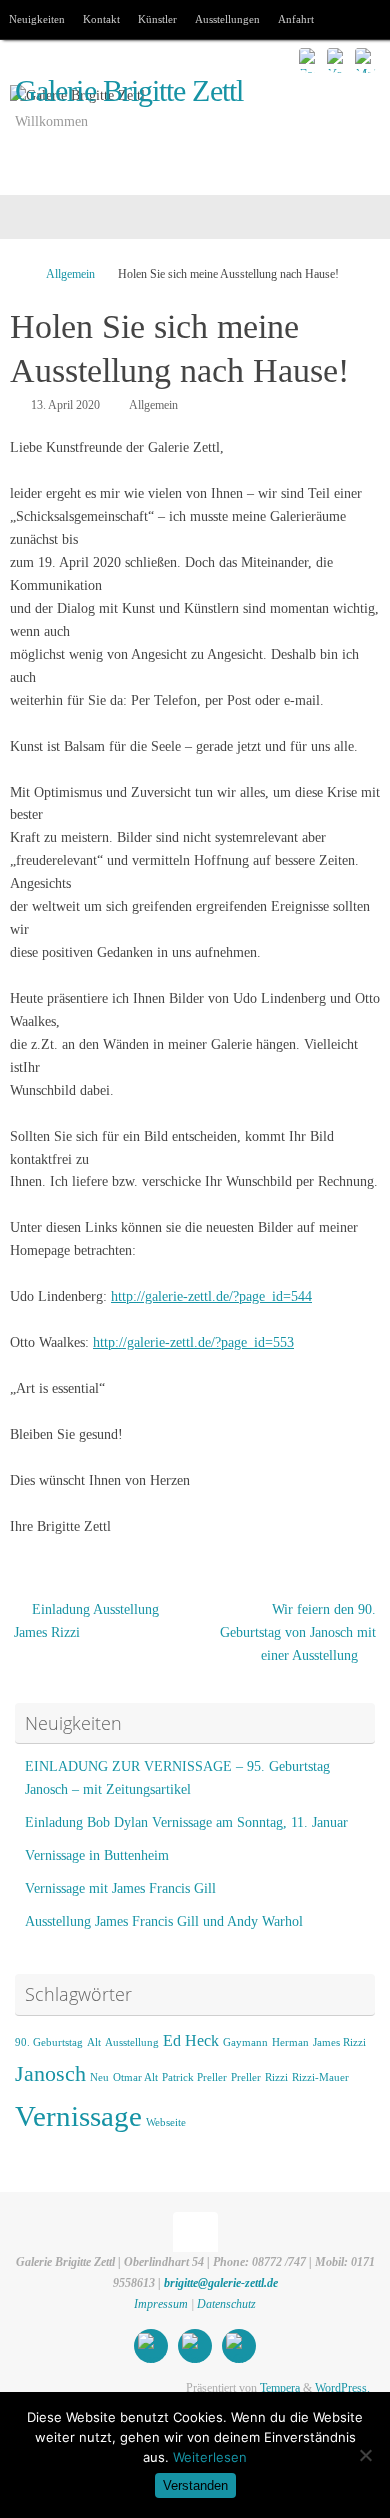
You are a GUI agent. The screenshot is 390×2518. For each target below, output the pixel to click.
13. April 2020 (65, 405)
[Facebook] (310, 59)
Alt (94, 2042)
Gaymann (245, 2042)
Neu (99, 2077)
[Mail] (366, 59)
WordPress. (342, 2388)
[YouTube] (338, 59)
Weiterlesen (210, 2457)
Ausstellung (132, 2042)
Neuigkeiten (37, 19)
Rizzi (276, 2077)
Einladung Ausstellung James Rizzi (86, 1621)
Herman (290, 2042)
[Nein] (365, 2455)
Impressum (162, 2304)
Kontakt (101, 19)
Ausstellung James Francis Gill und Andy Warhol (164, 1921)
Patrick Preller (194, 2077)
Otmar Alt (135, 2077)
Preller (246, 2077)
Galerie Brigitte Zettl (129, 91)
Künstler (157, 19)
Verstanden (195, 2485)
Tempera (280, 2388)
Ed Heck (191, 2040)
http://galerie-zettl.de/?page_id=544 (211, 1296)
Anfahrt (296, 19)
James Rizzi (339, 2042)
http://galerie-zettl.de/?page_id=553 (193, 1342)
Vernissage (78, 2116)
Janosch (50, 2073)
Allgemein (70, 274)
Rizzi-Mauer (320, 2077)
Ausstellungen (227, 19)
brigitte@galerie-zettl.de (221, 2283)
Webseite (166, 2122)
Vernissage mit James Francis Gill (120, 1888)
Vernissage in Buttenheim (97, 1855)
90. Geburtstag (49, 2042)
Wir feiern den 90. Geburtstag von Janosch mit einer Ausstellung (298, 1632)
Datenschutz (226, 2304)
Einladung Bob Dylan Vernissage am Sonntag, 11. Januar (186, 1822)
